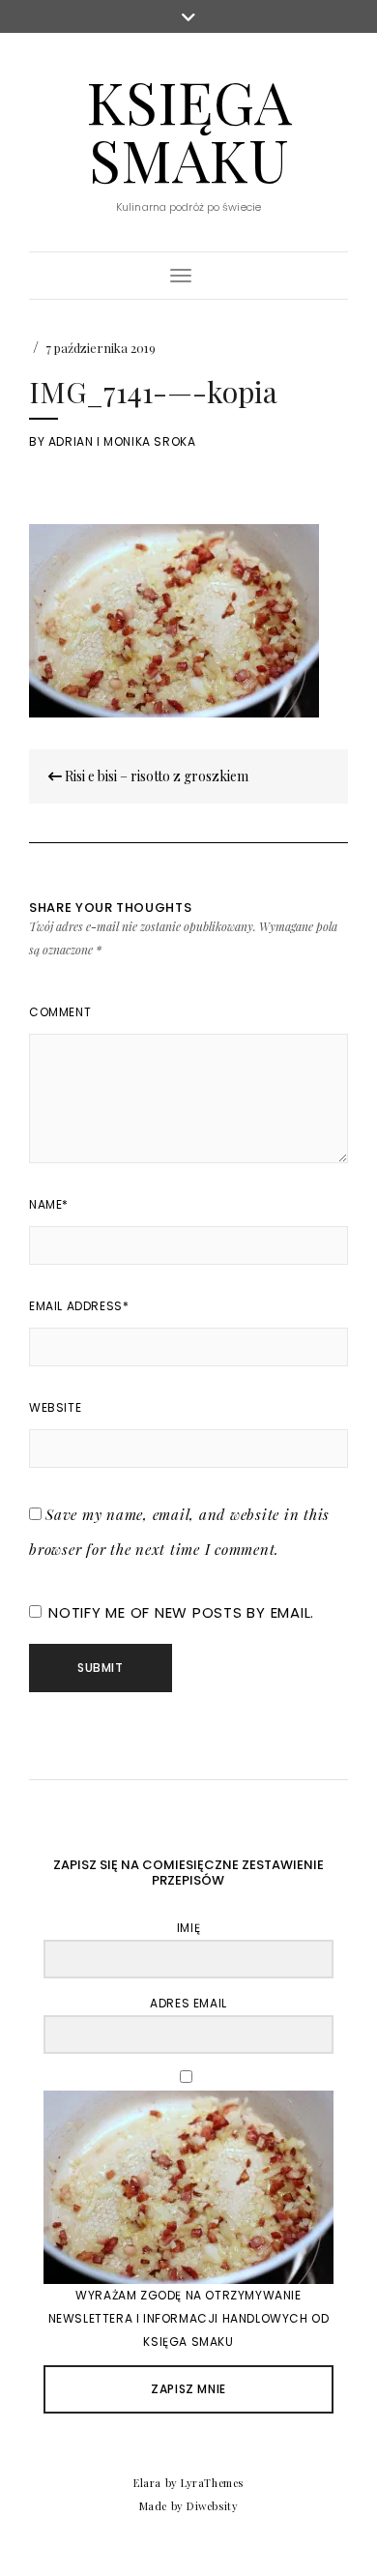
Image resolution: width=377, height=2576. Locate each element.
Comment (60, 1012)
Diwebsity (212, 2506)
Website (55, 1407)
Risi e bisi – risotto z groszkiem (155, 776)
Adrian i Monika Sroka (122, 441)
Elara (147, 2483)
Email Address (79, 1306)
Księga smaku (189, 130)
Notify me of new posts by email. (181, 1612)
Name (49, 1204)
